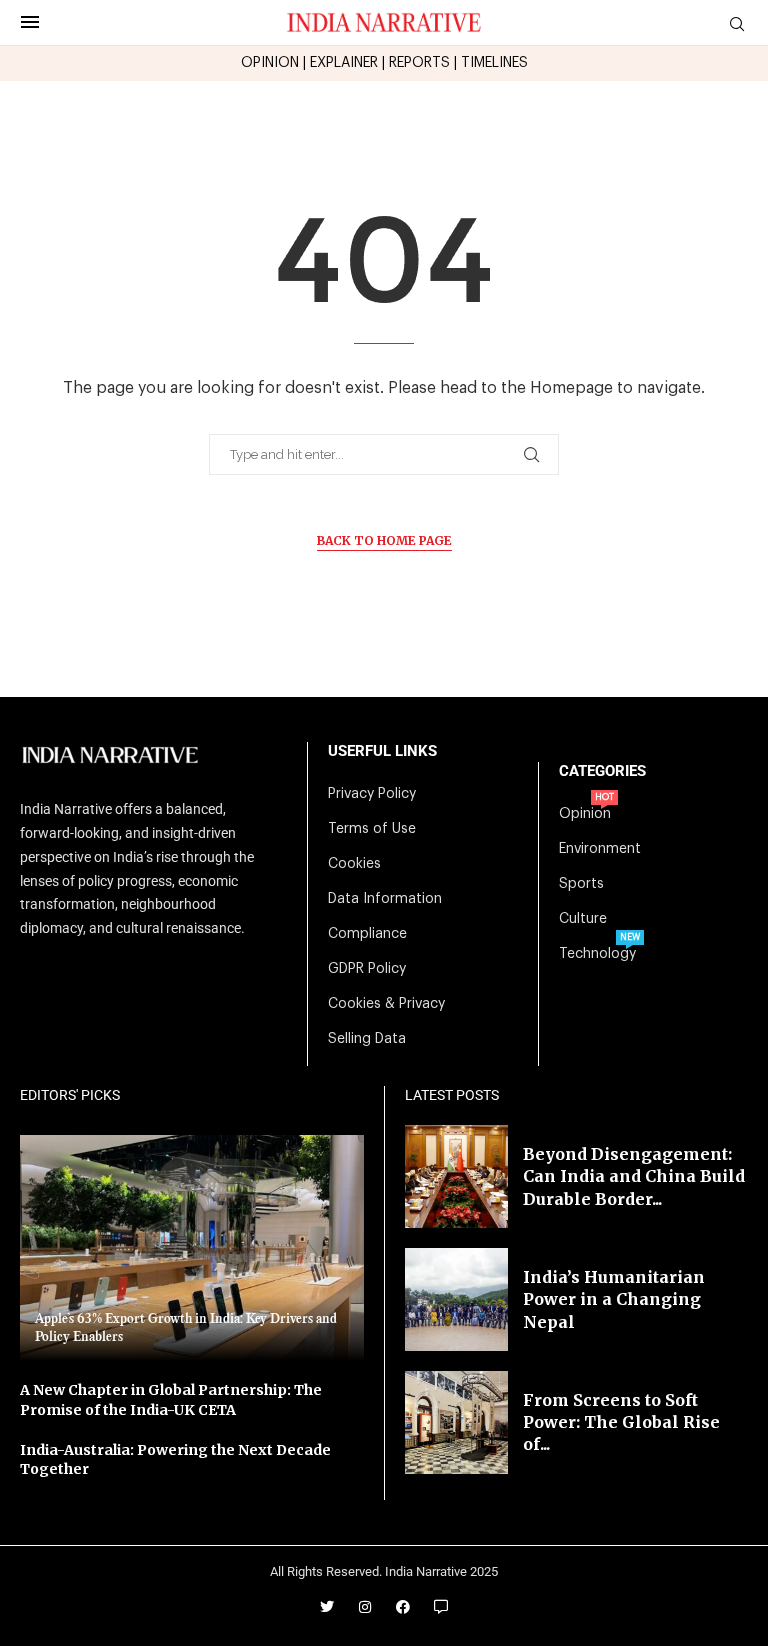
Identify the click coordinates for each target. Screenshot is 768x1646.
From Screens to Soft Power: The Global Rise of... (621, 1422)
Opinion (585, 814)
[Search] (737, 24)
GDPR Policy (367, 969)
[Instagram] (365, 1607)
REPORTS (419, 63)
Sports (581, 884)
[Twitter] (327, 1607)
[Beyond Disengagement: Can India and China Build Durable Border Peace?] (456, 1176)
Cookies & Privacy (386, 1004)
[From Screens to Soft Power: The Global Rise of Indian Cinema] (456, 1422)
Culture (583, 919)
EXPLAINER (344, 63)
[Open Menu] (30, 22)
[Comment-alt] (441, 1607)
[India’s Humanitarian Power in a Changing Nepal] (456, 1299)
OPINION (270, 63)
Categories (602, 771)
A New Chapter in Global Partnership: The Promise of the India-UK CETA (171, 1400)
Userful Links (382, 751)
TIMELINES (494, 63)
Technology (597, 954)
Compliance (367, 934)
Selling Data (367, 1039)
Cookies (354, 864)
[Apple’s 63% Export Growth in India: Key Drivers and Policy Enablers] (192, 1248)
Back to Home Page (384, 540)
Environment (600, 849)
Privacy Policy (372, 794)
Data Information (385, 899)
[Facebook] (403, 1607)
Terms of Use (372, 829)
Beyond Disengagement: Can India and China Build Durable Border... (634, 1176)
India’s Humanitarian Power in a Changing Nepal (614, 1299)
